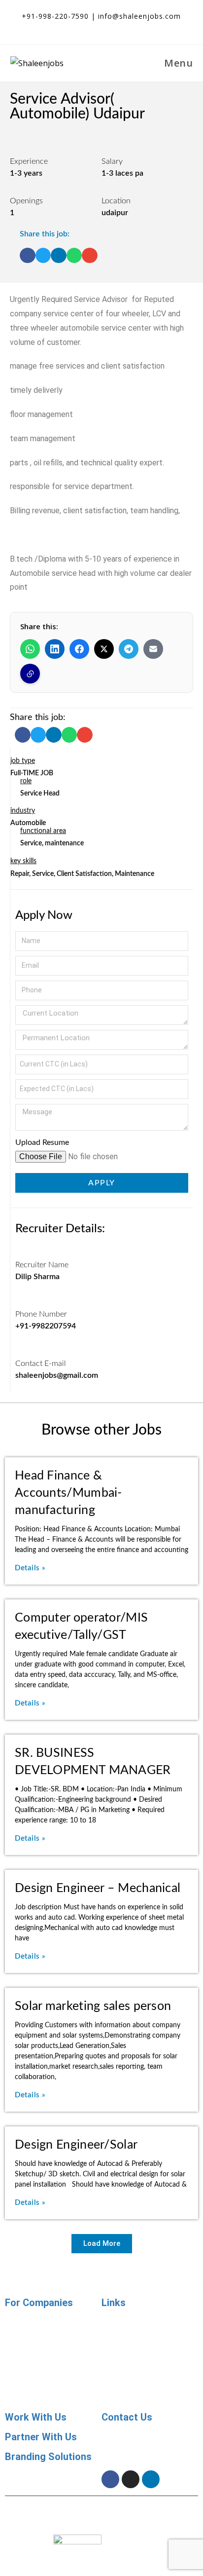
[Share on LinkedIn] (55, 649)
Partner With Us (41, 2437)
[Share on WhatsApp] (30, 649)
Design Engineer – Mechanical (98, 1888)
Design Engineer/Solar (76, 2145)
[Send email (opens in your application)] (128, 27)
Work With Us (36, 2417)
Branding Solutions (48, 2457)
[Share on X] (104, 649)
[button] (28, 256)
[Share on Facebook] (79, 649)
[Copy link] (30, 674)
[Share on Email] (153, 649)
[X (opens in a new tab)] (77, 27)
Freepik (180, 2519)
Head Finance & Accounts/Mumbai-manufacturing (68, 1493)
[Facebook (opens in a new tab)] (95, 27)
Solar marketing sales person (93, 2006)
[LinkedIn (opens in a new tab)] (113, 27)
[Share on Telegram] (129, 649)
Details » (30, 1568)
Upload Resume (42, 1142)
